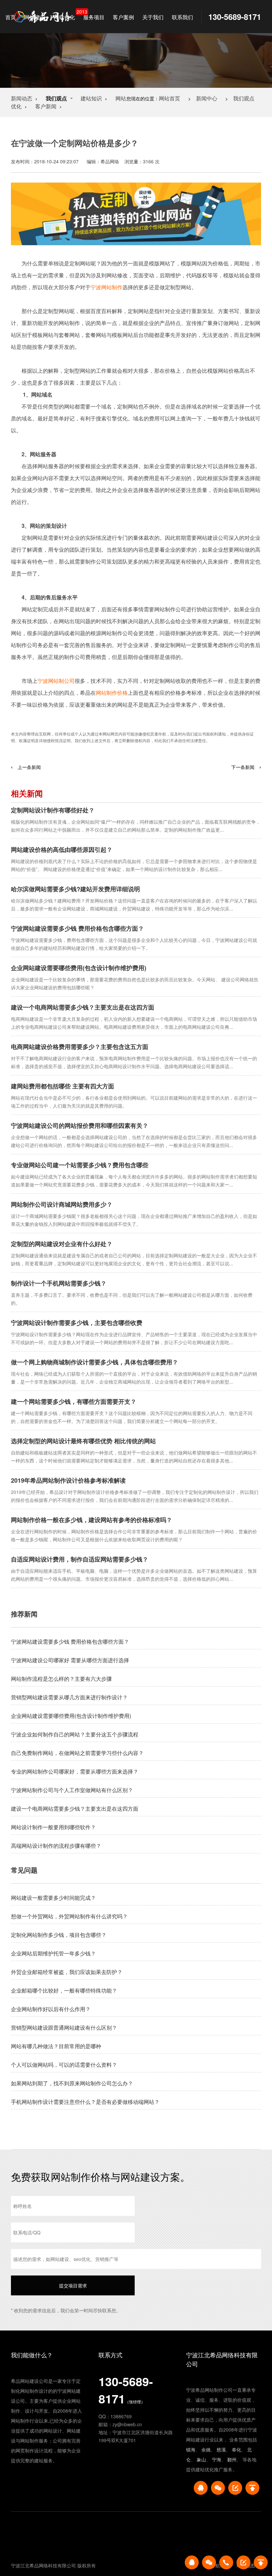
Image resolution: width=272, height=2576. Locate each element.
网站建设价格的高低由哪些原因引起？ (62, 850)
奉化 (237, 2449)
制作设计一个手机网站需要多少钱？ (59, 1283)
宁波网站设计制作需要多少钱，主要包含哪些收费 (77, 1323)
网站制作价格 (112, 693)
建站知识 (91, 98)
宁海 (217, 2459)
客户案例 (123, 17)
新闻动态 (22, 98)
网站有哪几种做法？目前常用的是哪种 (56, 2046)
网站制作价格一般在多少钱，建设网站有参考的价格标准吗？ (92, 1520)
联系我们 (182, 17)
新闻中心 (207, 98)
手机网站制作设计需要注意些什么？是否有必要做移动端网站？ (85, 2102)
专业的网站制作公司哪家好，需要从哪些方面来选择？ (75, 1771)
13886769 (121, 2416)
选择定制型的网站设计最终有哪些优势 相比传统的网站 (83, 1441)
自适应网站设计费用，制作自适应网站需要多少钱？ (80, 1559)
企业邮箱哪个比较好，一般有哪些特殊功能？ (64, 1990)
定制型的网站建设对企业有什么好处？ (62, 1244)
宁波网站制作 (106, 287)
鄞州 (232, 2459)
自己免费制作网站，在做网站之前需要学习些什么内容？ (77, 1753)
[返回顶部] (252, 2488)
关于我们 (153, 17)
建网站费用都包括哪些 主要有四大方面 (63, 1086)
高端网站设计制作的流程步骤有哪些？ (56, 1846)
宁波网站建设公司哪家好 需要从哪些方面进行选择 (70, 1660)
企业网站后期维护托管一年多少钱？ (53, 1953)
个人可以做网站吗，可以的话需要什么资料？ (64, 2065)
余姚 (206, 2449)
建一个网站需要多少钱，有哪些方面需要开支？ (74, 1401)
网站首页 (170, 98)
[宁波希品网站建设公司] (43, 17)
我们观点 (244, 98)
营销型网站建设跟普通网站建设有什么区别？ (64, 2028)
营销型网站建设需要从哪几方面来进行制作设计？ (69, 1697)
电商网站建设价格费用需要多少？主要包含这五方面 (80, 1047)
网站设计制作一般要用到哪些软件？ (53, 1827)
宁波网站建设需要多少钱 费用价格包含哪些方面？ (77, 928)
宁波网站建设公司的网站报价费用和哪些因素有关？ (80, 1125)
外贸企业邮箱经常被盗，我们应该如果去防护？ (67, 1972)
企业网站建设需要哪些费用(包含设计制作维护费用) (79, 968)
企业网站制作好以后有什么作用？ (51, 2009)
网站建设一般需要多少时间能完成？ (53, 1898)
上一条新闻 (29, 767)
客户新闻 (46, 106)
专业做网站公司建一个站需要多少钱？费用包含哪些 (80, 1165)
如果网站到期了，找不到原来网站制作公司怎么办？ (72, 2083)
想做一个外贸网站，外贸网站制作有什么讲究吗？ (69, 1916)
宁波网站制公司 (56, 681)
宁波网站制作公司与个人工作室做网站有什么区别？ (72, 1790)
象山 (201, 2459)
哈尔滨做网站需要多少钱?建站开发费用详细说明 (75, 889)
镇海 (191, 2449)
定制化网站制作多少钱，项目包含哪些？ (59, 1935)
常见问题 (24, 1870)
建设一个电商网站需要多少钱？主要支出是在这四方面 (83, 1007)
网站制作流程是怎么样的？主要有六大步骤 (61, 1679)
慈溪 (221, 2449)
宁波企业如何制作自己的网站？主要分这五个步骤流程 (75, 1734)
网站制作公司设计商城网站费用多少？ (62, 1204)
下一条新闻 (243, 767)
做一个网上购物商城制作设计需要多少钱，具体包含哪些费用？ (95, 1362)
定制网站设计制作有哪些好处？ (53, 810)
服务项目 (94, 17)
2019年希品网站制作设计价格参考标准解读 (68, 1480)
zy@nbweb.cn (127, 2424)
